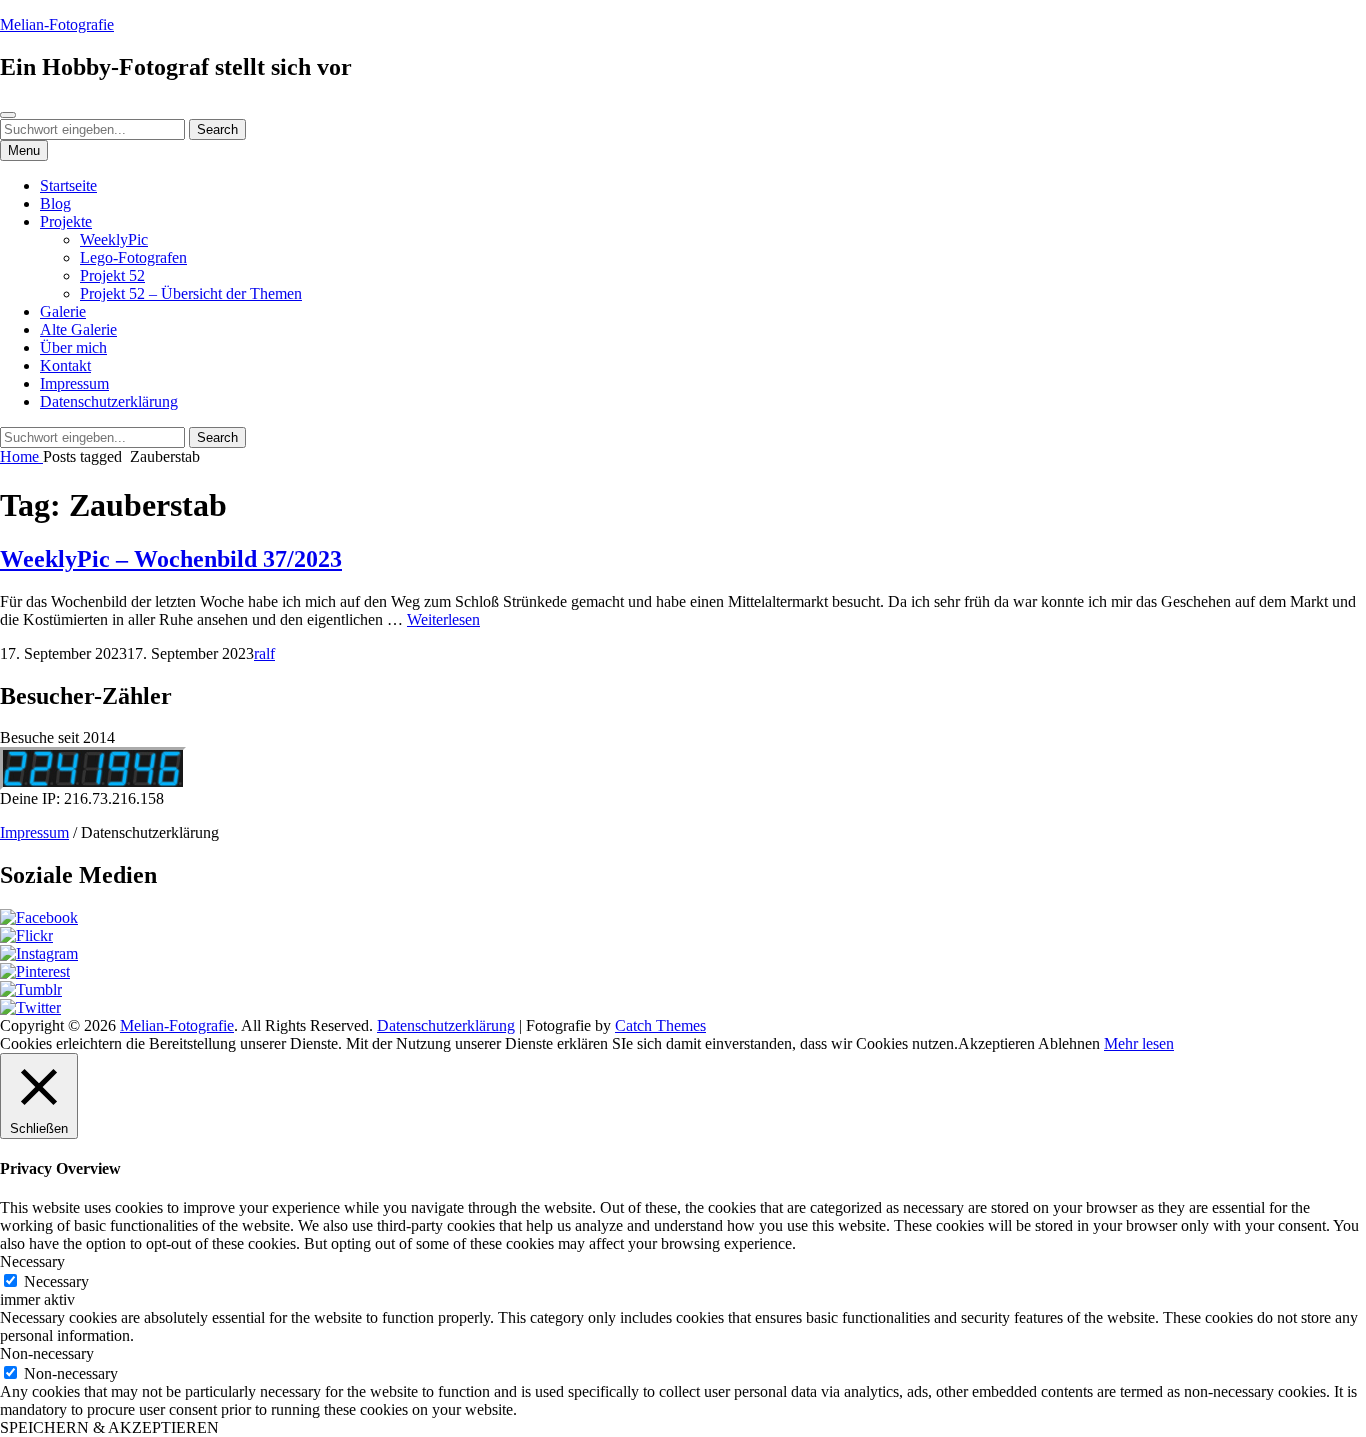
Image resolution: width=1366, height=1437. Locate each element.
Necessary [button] (32, 1261)
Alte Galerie (78, 329)
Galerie (63, 311)
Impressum (74, 383)
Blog (55, 203)
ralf (264, 653)
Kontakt (65, 365)
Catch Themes (660, 1025)
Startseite (68, 185)
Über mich (73, 347)
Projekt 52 (112, 275)
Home (21, 456)
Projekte (66, 221)
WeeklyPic (114, 239)
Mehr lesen (1139, 1043)
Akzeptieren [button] (996, 1043)
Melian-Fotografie (57, 24)
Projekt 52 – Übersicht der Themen (191, 293)
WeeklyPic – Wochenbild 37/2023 (171, 559)
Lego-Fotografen (133, 257)
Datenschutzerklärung (109, 401)
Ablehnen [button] (1069, 1043)
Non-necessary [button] (47, 1353)
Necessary (56, 1281)
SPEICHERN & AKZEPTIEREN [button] (109, 1427)
